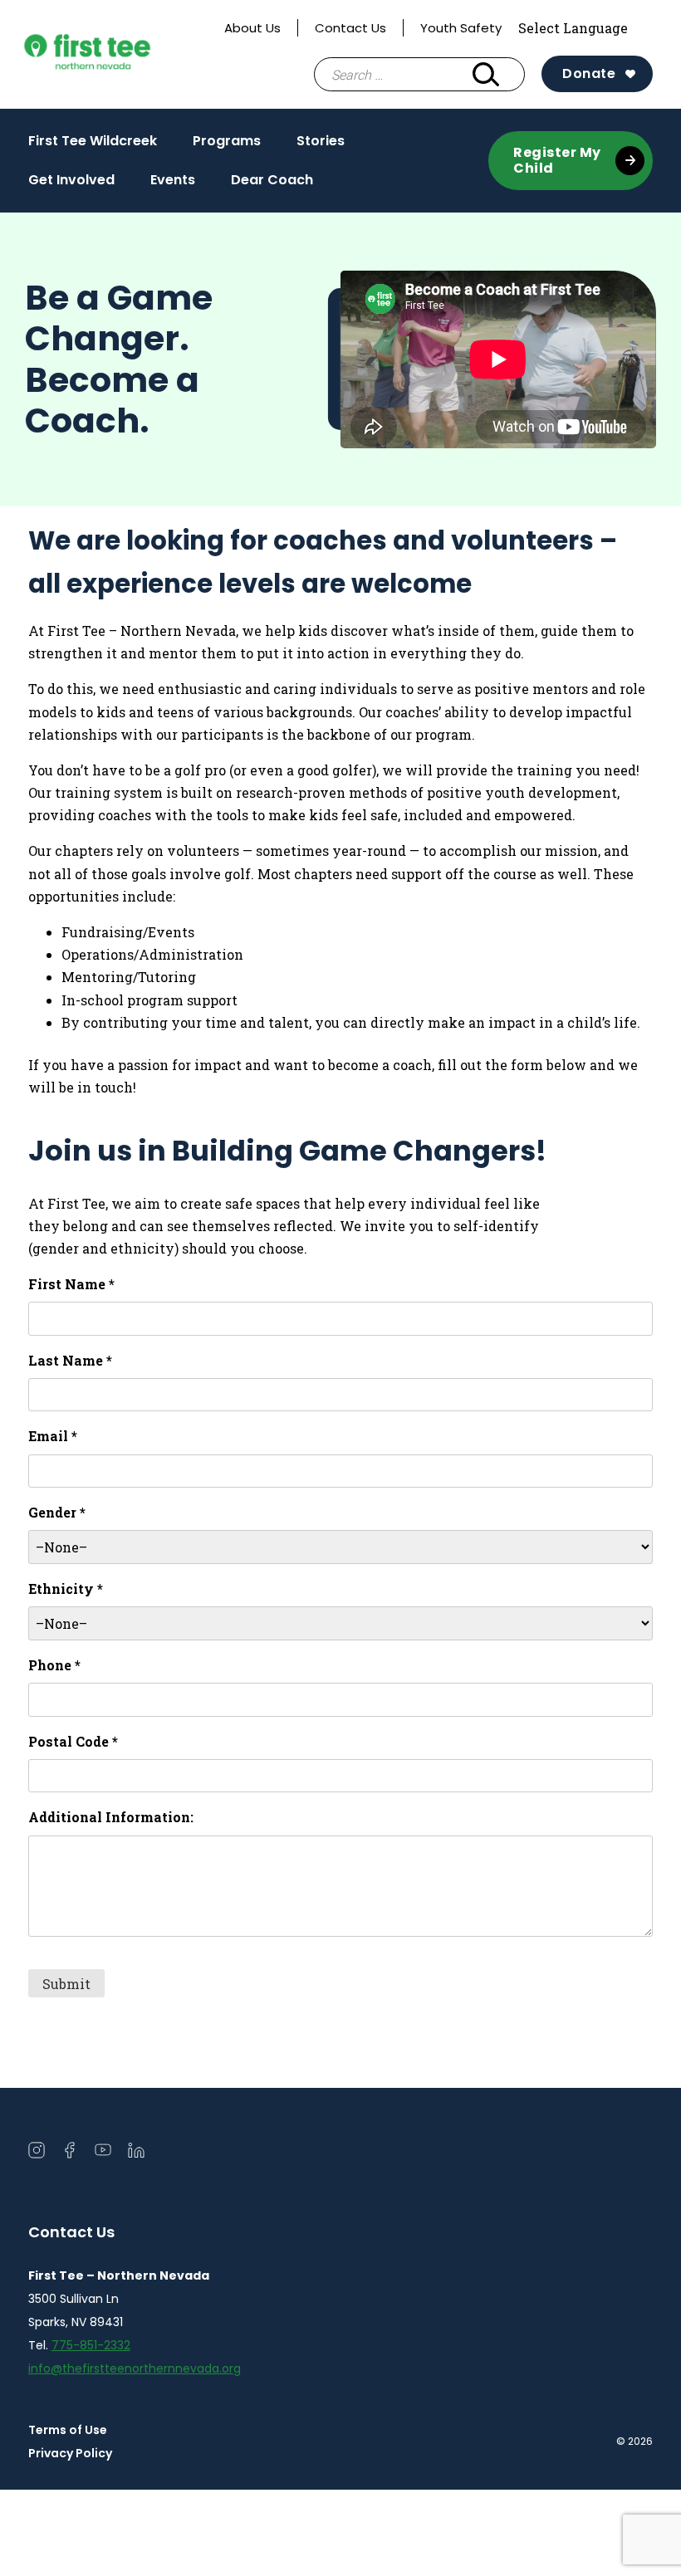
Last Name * (70, 1360)
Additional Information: (111, 1817)
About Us (252, 28)
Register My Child (557, 160)
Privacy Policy (70, 2453)
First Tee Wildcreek (93, 141)
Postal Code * (73, 1741)
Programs (227, 141)
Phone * (54, 1665)
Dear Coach (272, 180)
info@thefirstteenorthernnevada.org (135, 2368)
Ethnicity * (66, 1589)
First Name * (71, 1284)
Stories (321, 141)
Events (173, 180)
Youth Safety (461, 28)
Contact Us (350, 28)
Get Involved (71, 180)
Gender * (57, 1512)
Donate (589, 73)
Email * (53, 1436)
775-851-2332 (91, 2345)
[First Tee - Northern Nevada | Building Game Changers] (118, 54)
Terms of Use (68, 2430)
